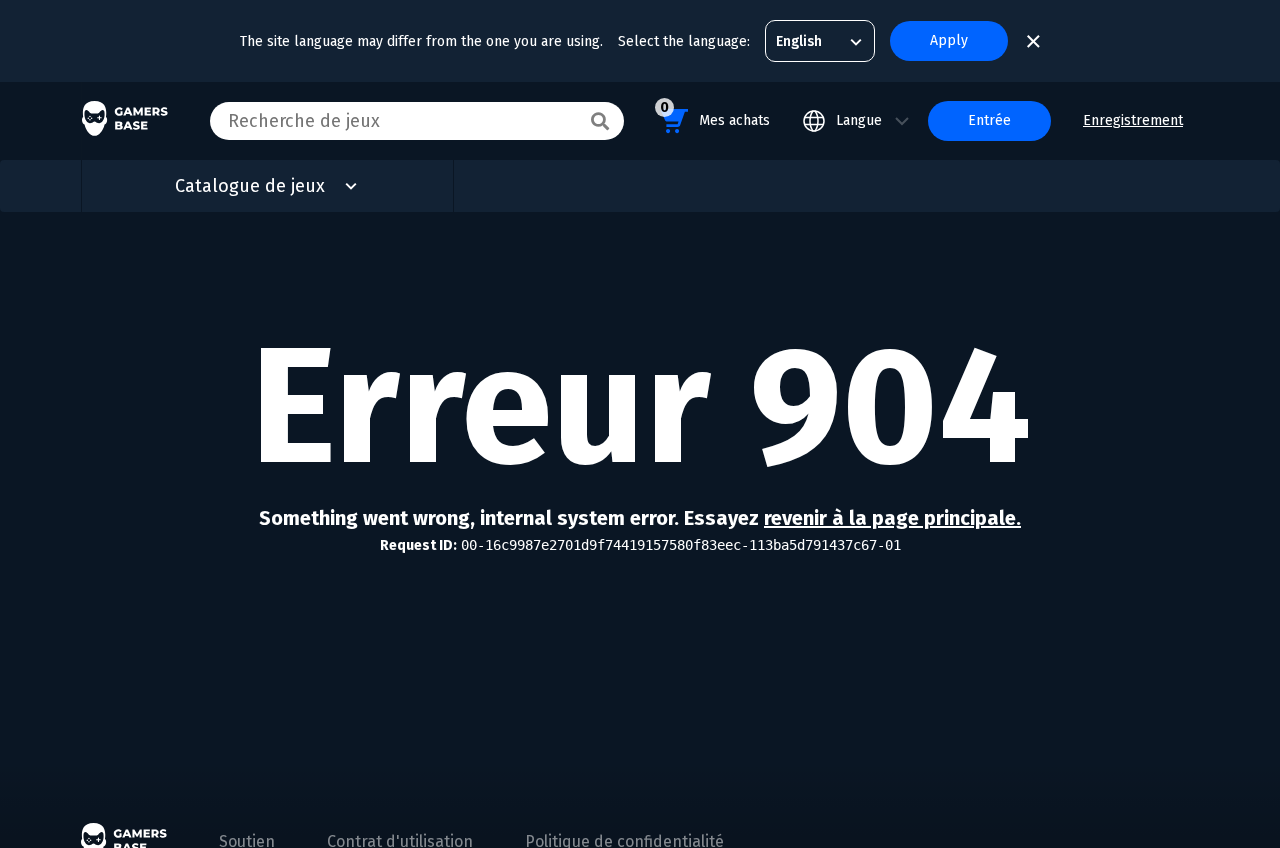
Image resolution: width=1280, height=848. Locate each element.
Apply (949, 40)
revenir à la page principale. (892, 518)
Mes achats (715, 114)
